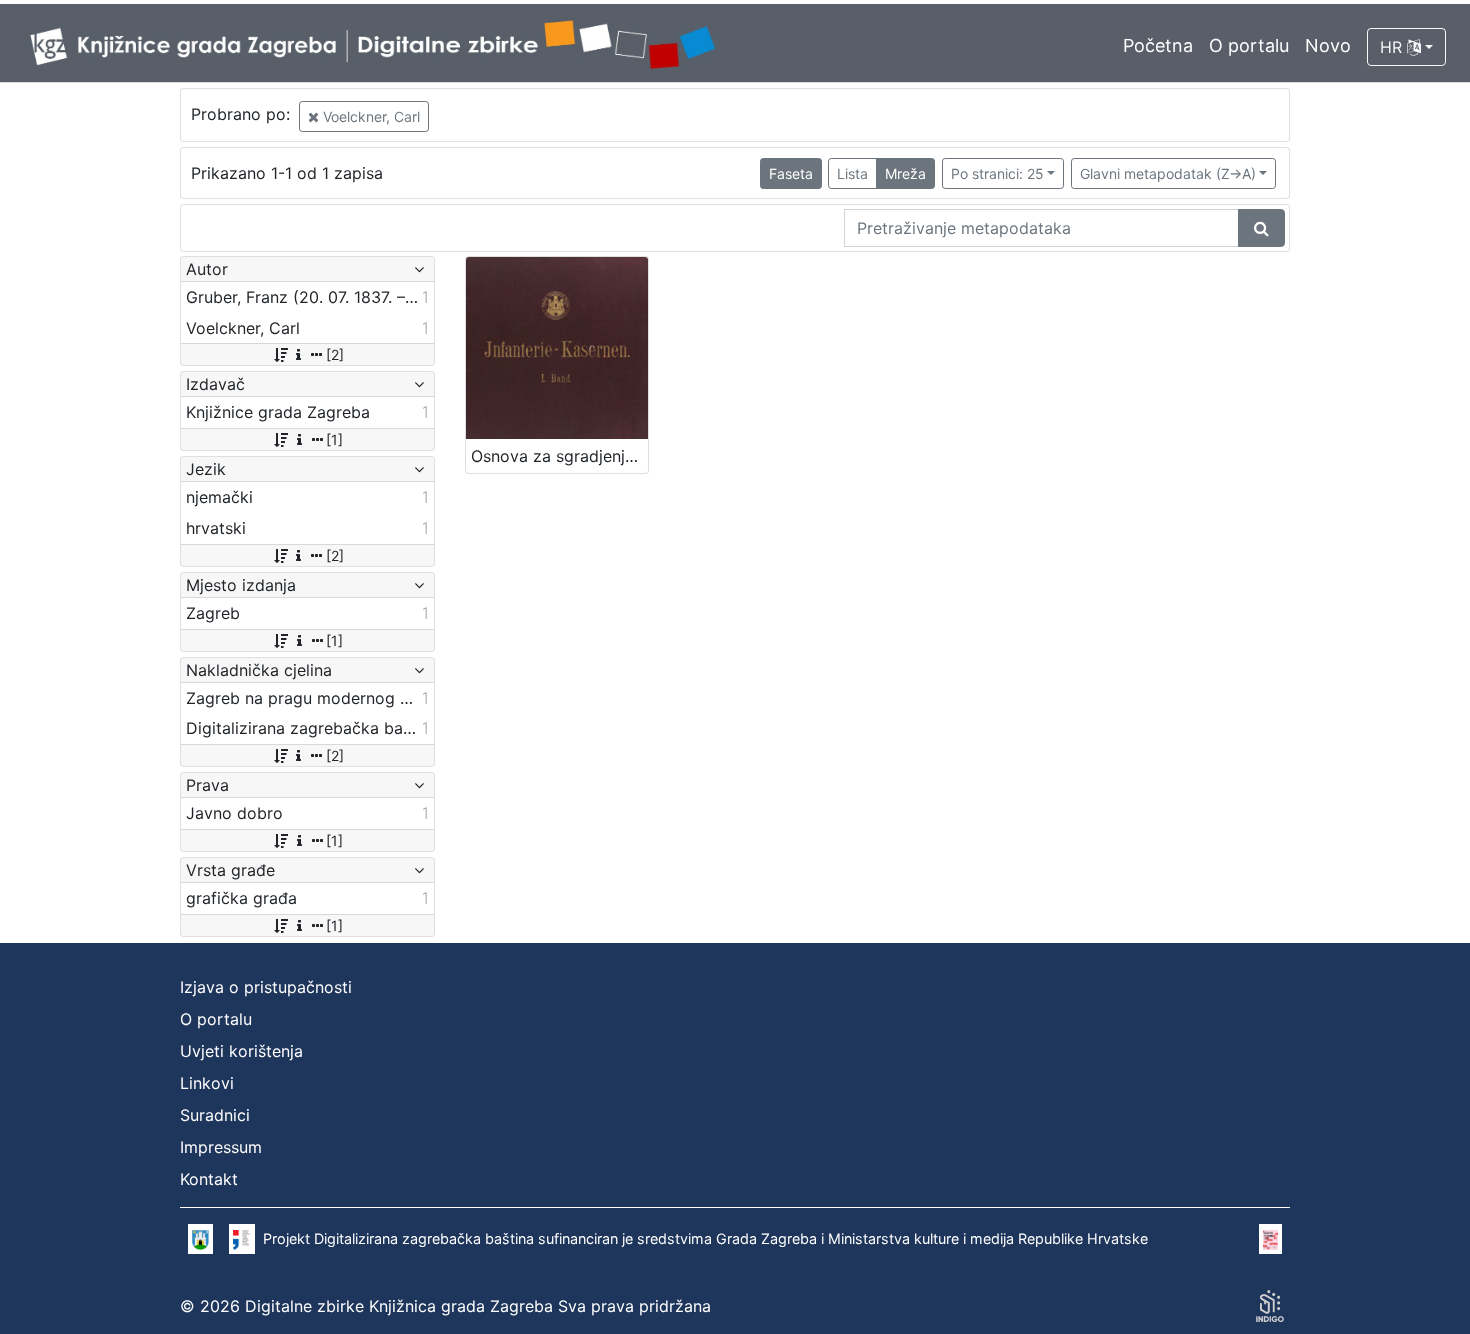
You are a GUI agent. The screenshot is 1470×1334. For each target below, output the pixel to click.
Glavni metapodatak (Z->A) (1168, 173)
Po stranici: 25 (997, 173)
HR (1393, 47)
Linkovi (207, 1083)
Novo (1328, 45)
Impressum (221, 1147)
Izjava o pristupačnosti (266, 987)
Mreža (905, 173)
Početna (1158, 45)
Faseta (791, 173)
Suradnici (215, 1115)
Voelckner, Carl (369, 116)
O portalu (1249, 45)
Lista (852, 173)
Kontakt (209, 1179)
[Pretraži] (1261, 228)
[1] (334, 439)
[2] (335, 354)
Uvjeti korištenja (241, 1051)
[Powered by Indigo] (1270, 1306)
